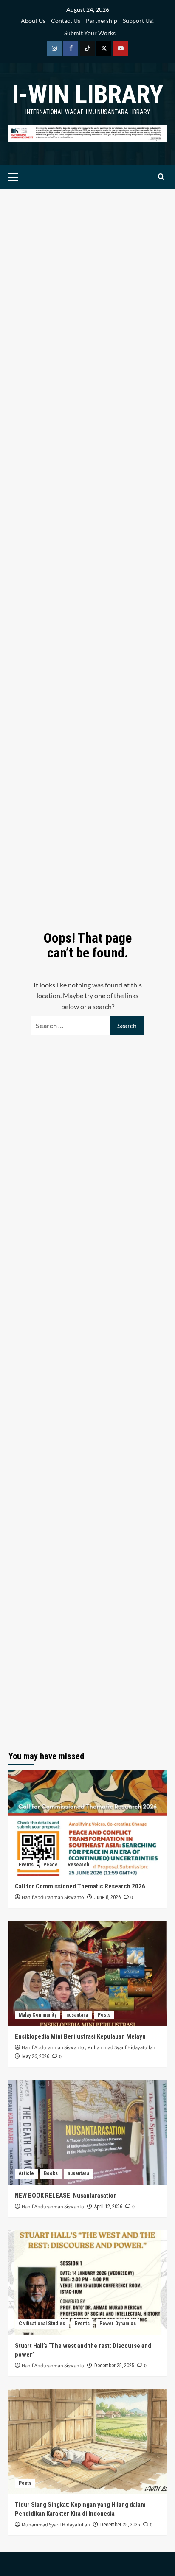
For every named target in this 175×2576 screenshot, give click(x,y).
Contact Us (66, 21)
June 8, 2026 (107, 1897)
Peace (51, 1865)
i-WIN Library (87, 94)
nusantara (77, 2015)
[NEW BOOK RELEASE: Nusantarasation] (87, 2132)
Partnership (102, 21)
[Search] (161, 177)
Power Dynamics (118, 2324)
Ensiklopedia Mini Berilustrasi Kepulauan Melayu (80, 2036)
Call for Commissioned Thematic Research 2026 (80, 1886)
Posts (104, 2015)
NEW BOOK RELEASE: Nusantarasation (66, 2196)
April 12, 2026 (108, 2207)
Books (51, 2173)
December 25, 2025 (114, 2366)
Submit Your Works (90, 33)
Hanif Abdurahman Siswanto (53, 1898)
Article (26, 2173)
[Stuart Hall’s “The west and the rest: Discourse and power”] (87, 2282)
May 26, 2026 (36, 2056)
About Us (33, 21)
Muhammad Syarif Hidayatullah (121, 2048)
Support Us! (138, 21)
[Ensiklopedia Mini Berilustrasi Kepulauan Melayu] (87, 1973)
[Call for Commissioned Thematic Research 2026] (87, 1823)
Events (26, 1865)
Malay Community (38, 2015)
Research (78, 1865)
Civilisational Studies (42, 2324)
